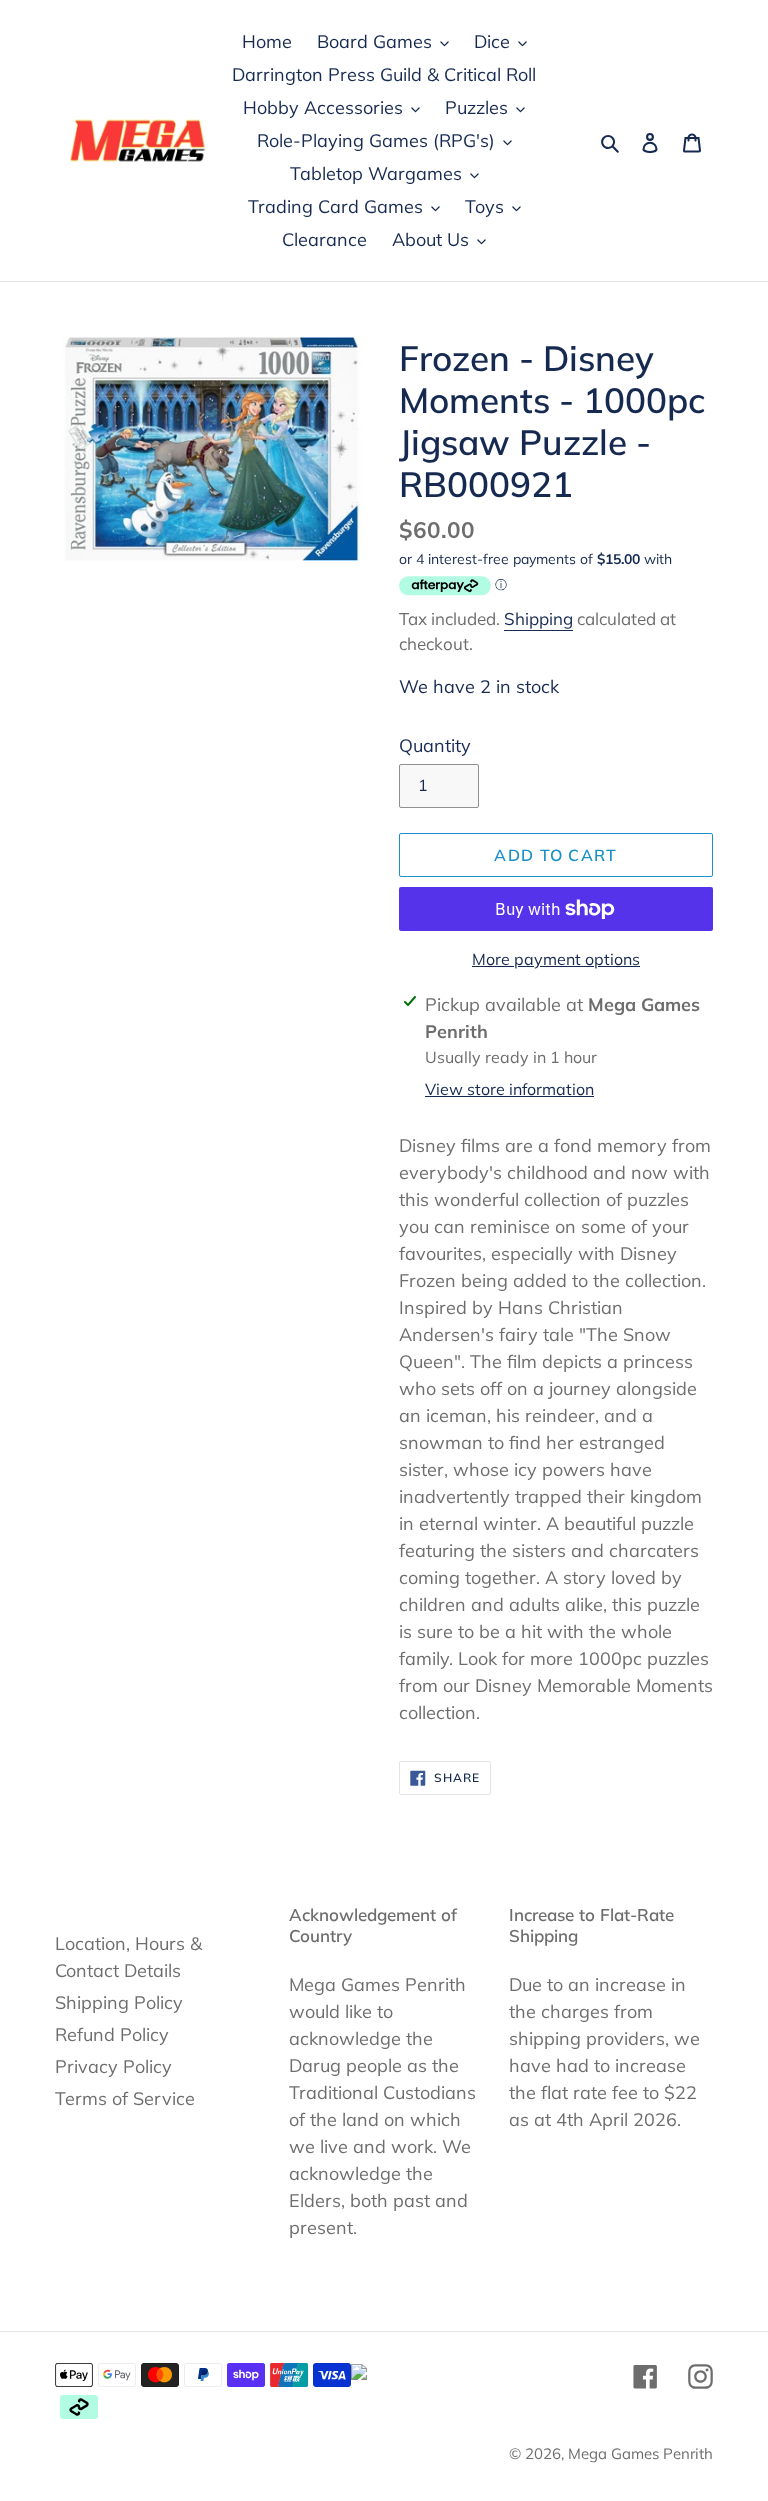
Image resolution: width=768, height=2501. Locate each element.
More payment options (556, 959)
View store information (509, 1089)
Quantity (435, 745)
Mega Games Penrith (640, 2453)
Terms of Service (125, 2098)
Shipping (538, 618)
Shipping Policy (119, 2002)
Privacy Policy (113, 2066)
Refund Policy (112, 2034)
